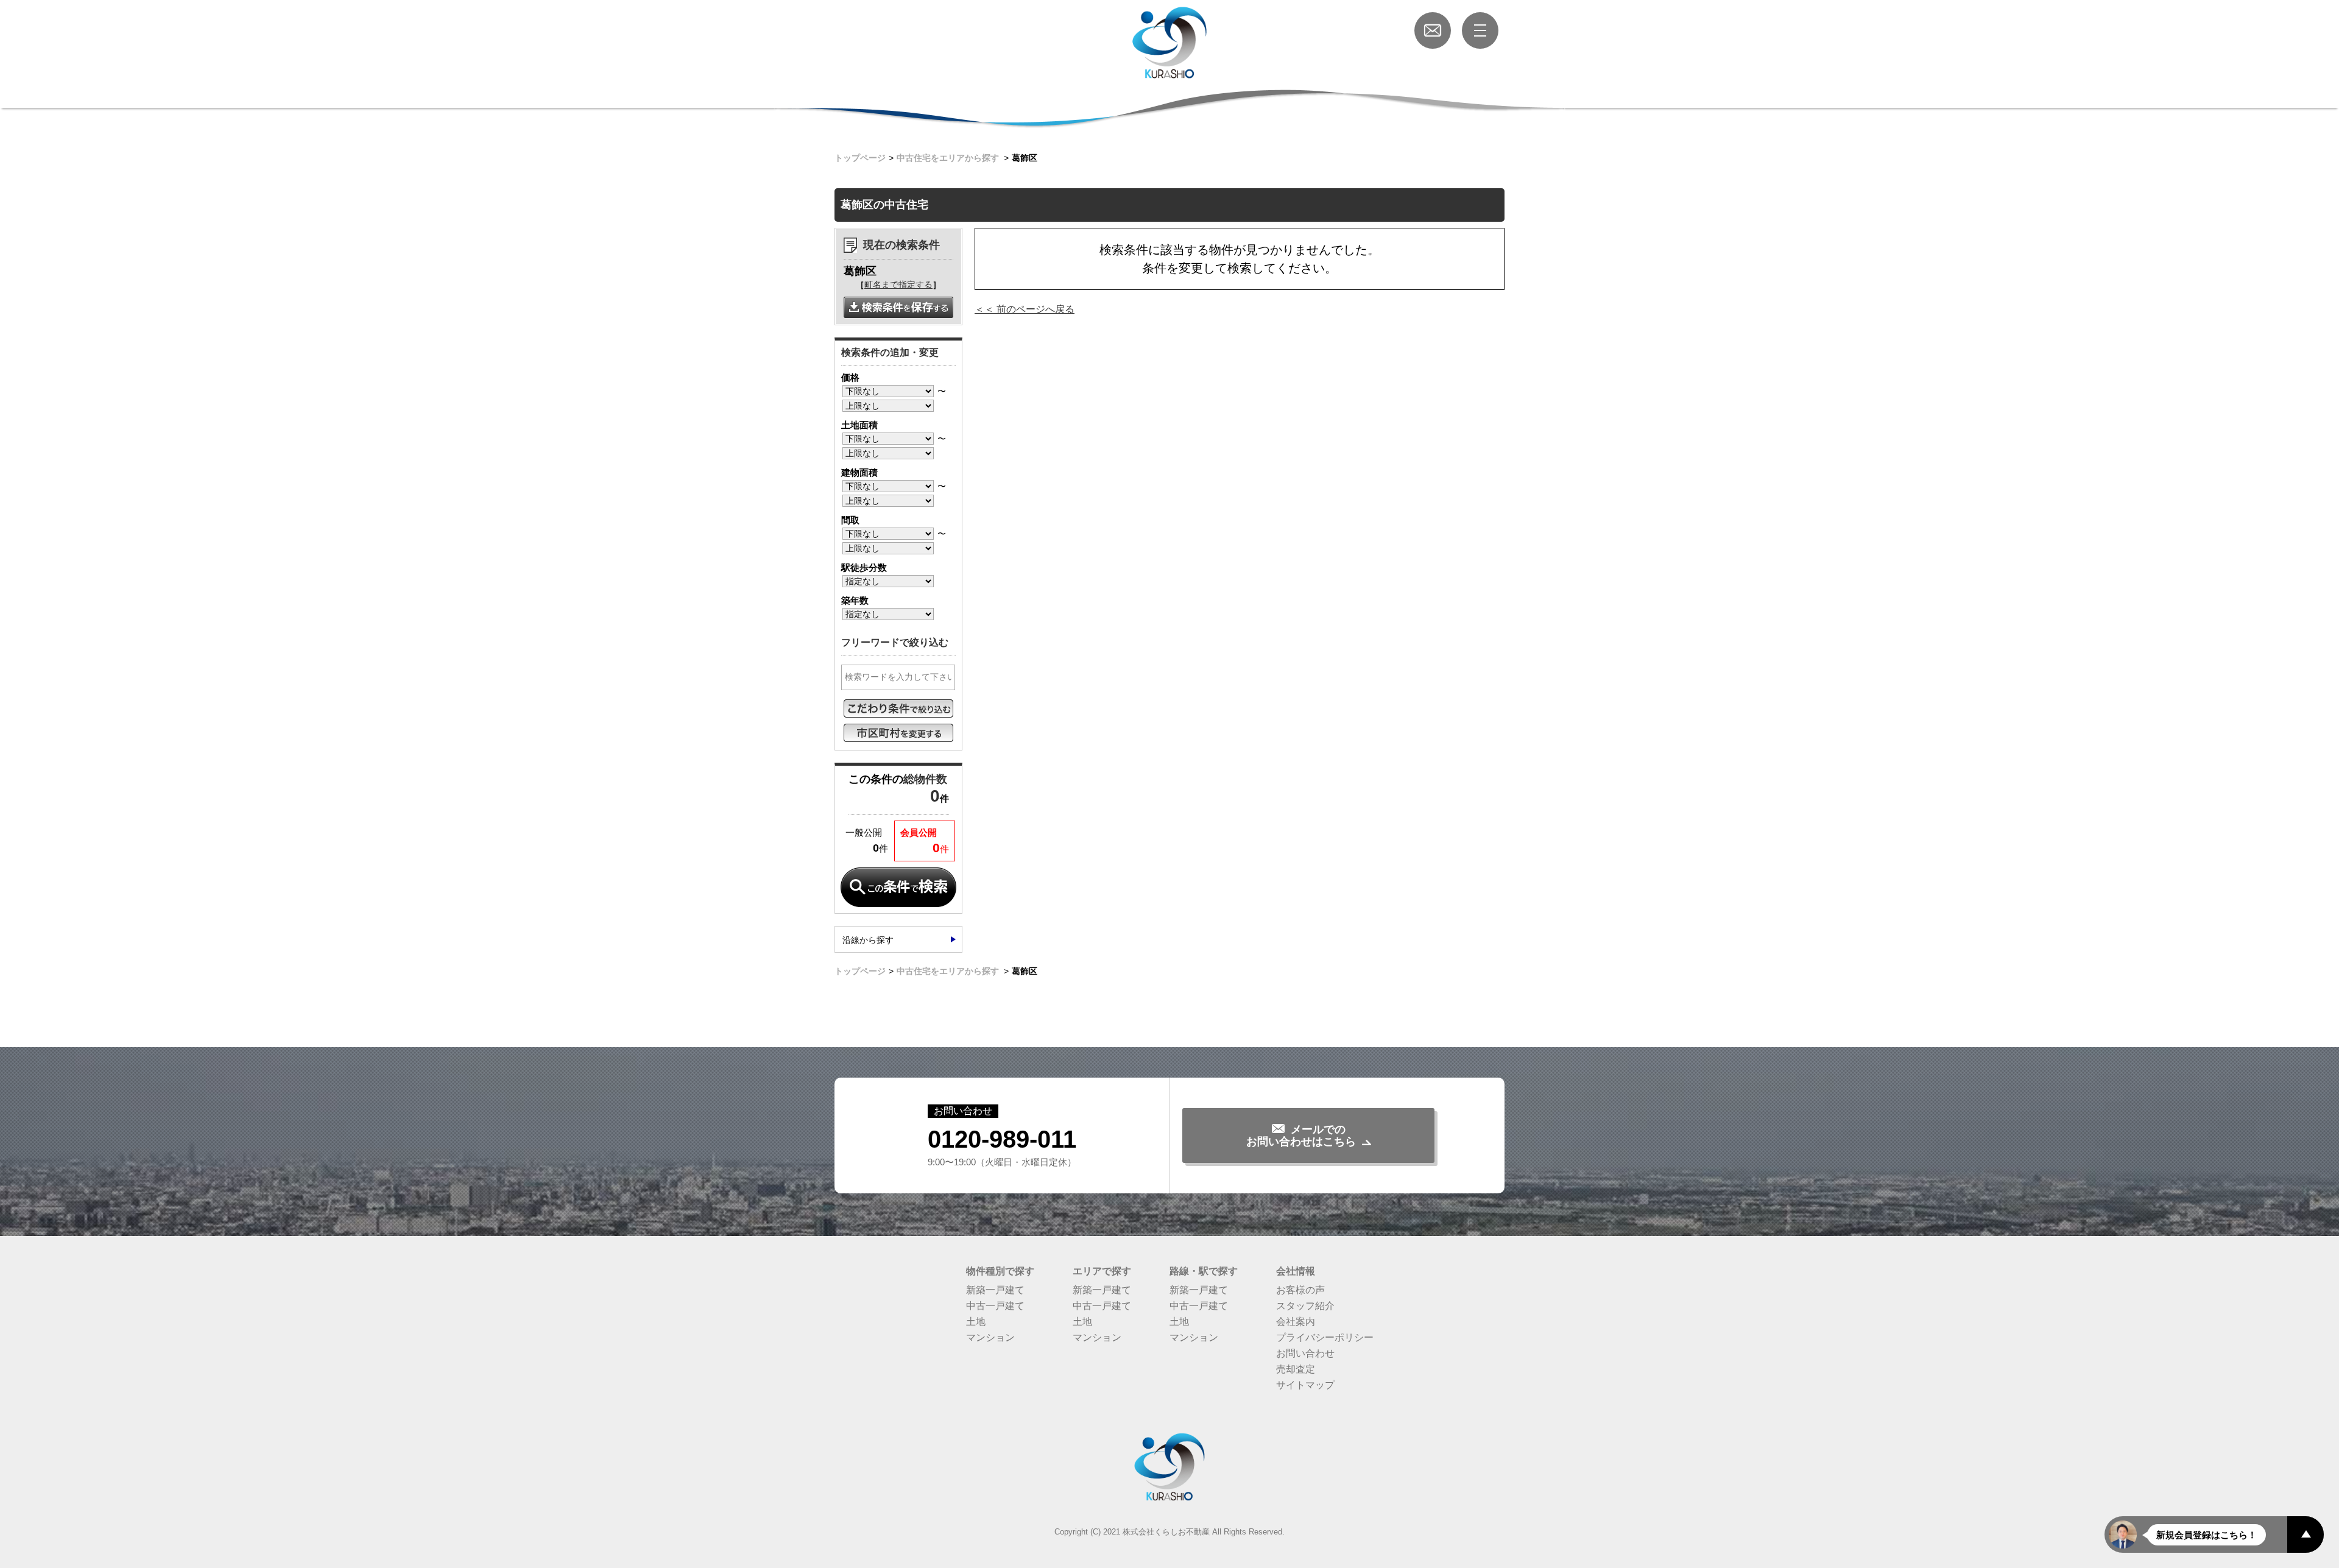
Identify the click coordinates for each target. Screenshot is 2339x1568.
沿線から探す (868, 940)
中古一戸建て (995, 1306)
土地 (976, 1322)
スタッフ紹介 (1305, 1306)
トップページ (860, 158)
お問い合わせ (1305, 1353)
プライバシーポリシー (1325, 1337)
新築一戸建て (995, 1290)
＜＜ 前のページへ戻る (1025, 309)
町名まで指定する (898, 284)
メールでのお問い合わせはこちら (1301, 1135)
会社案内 (1296, 1322)
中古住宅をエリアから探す (948, 158)
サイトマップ (1305, 1385)
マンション (990, 1337)
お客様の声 (1300, 1290)
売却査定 (1296, 1369)
